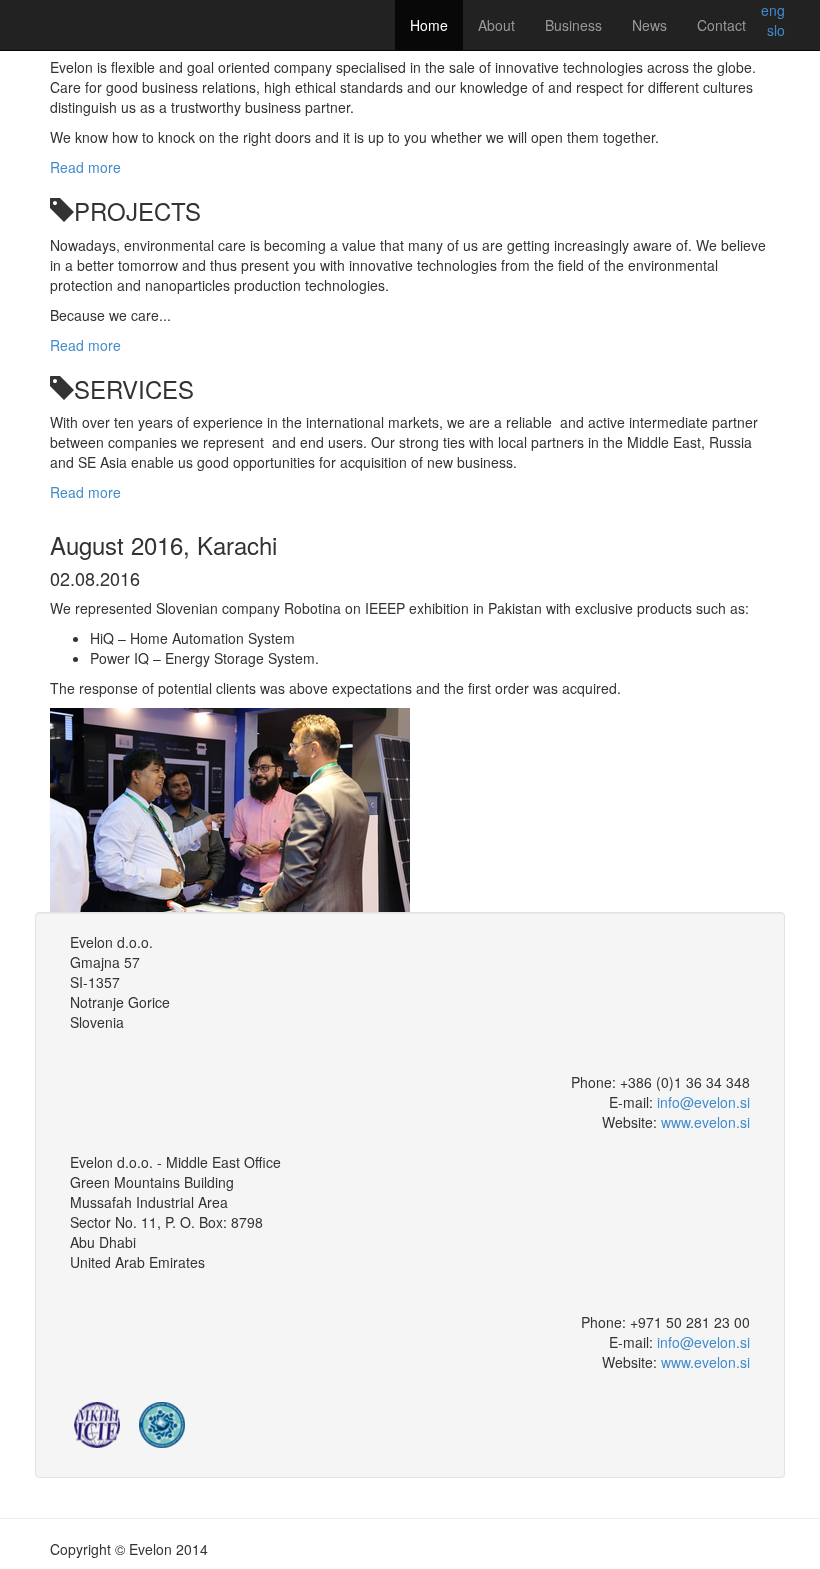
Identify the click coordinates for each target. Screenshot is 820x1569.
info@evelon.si (703, 1102)
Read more (85, 167)
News (649, 25)
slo (776, 30)
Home (429, 25)
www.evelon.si (705, 1122)
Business (573, 25)
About (496, 25)
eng (773, 10)
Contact (721, 25)
